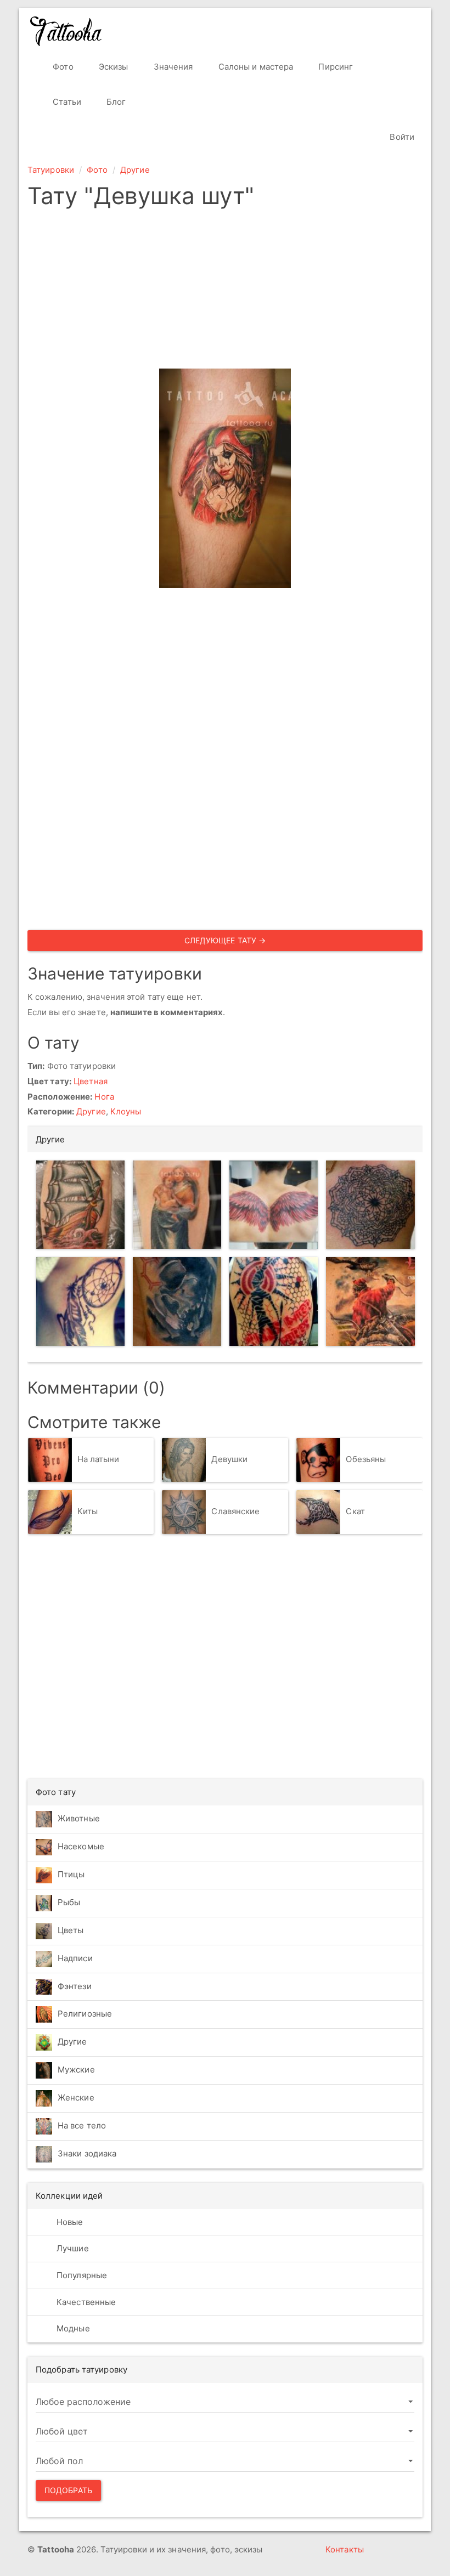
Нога (104, 1097)
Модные (72, 2328)
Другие (135, 170)
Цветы (71, 1930)
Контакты (345, 2549)
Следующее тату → (225, 940)
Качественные (85, 2302)
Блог (115, 102)
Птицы (71, 1874)
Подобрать (68, 2490)
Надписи (75, 1958)
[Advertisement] (225, 292)
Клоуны (126, 1111)
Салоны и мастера (255, 67)
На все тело (82, 2125)
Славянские (235, 1511)
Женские (76, 2097)
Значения (172, 67)
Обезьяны (366, 1459)
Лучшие (72, 2248)
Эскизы (113, 67)
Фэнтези (75, 1986)
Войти (401, 137)
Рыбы (69, 1902)
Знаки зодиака (87, 2153)
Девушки (229, 1459)
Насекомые (81, 1846)
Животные (79, 1818)
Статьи (66, 102)
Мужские (76, 2070)
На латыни (99, 1459)
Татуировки (51, 170)
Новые (69, 2222)
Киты (88, 1511)
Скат (355, 1511)
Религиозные (85, 2014)
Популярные (81, 2275)
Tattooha (66, 31)
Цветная (91, 1081)
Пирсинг (334, 67)
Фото (62, 67)
